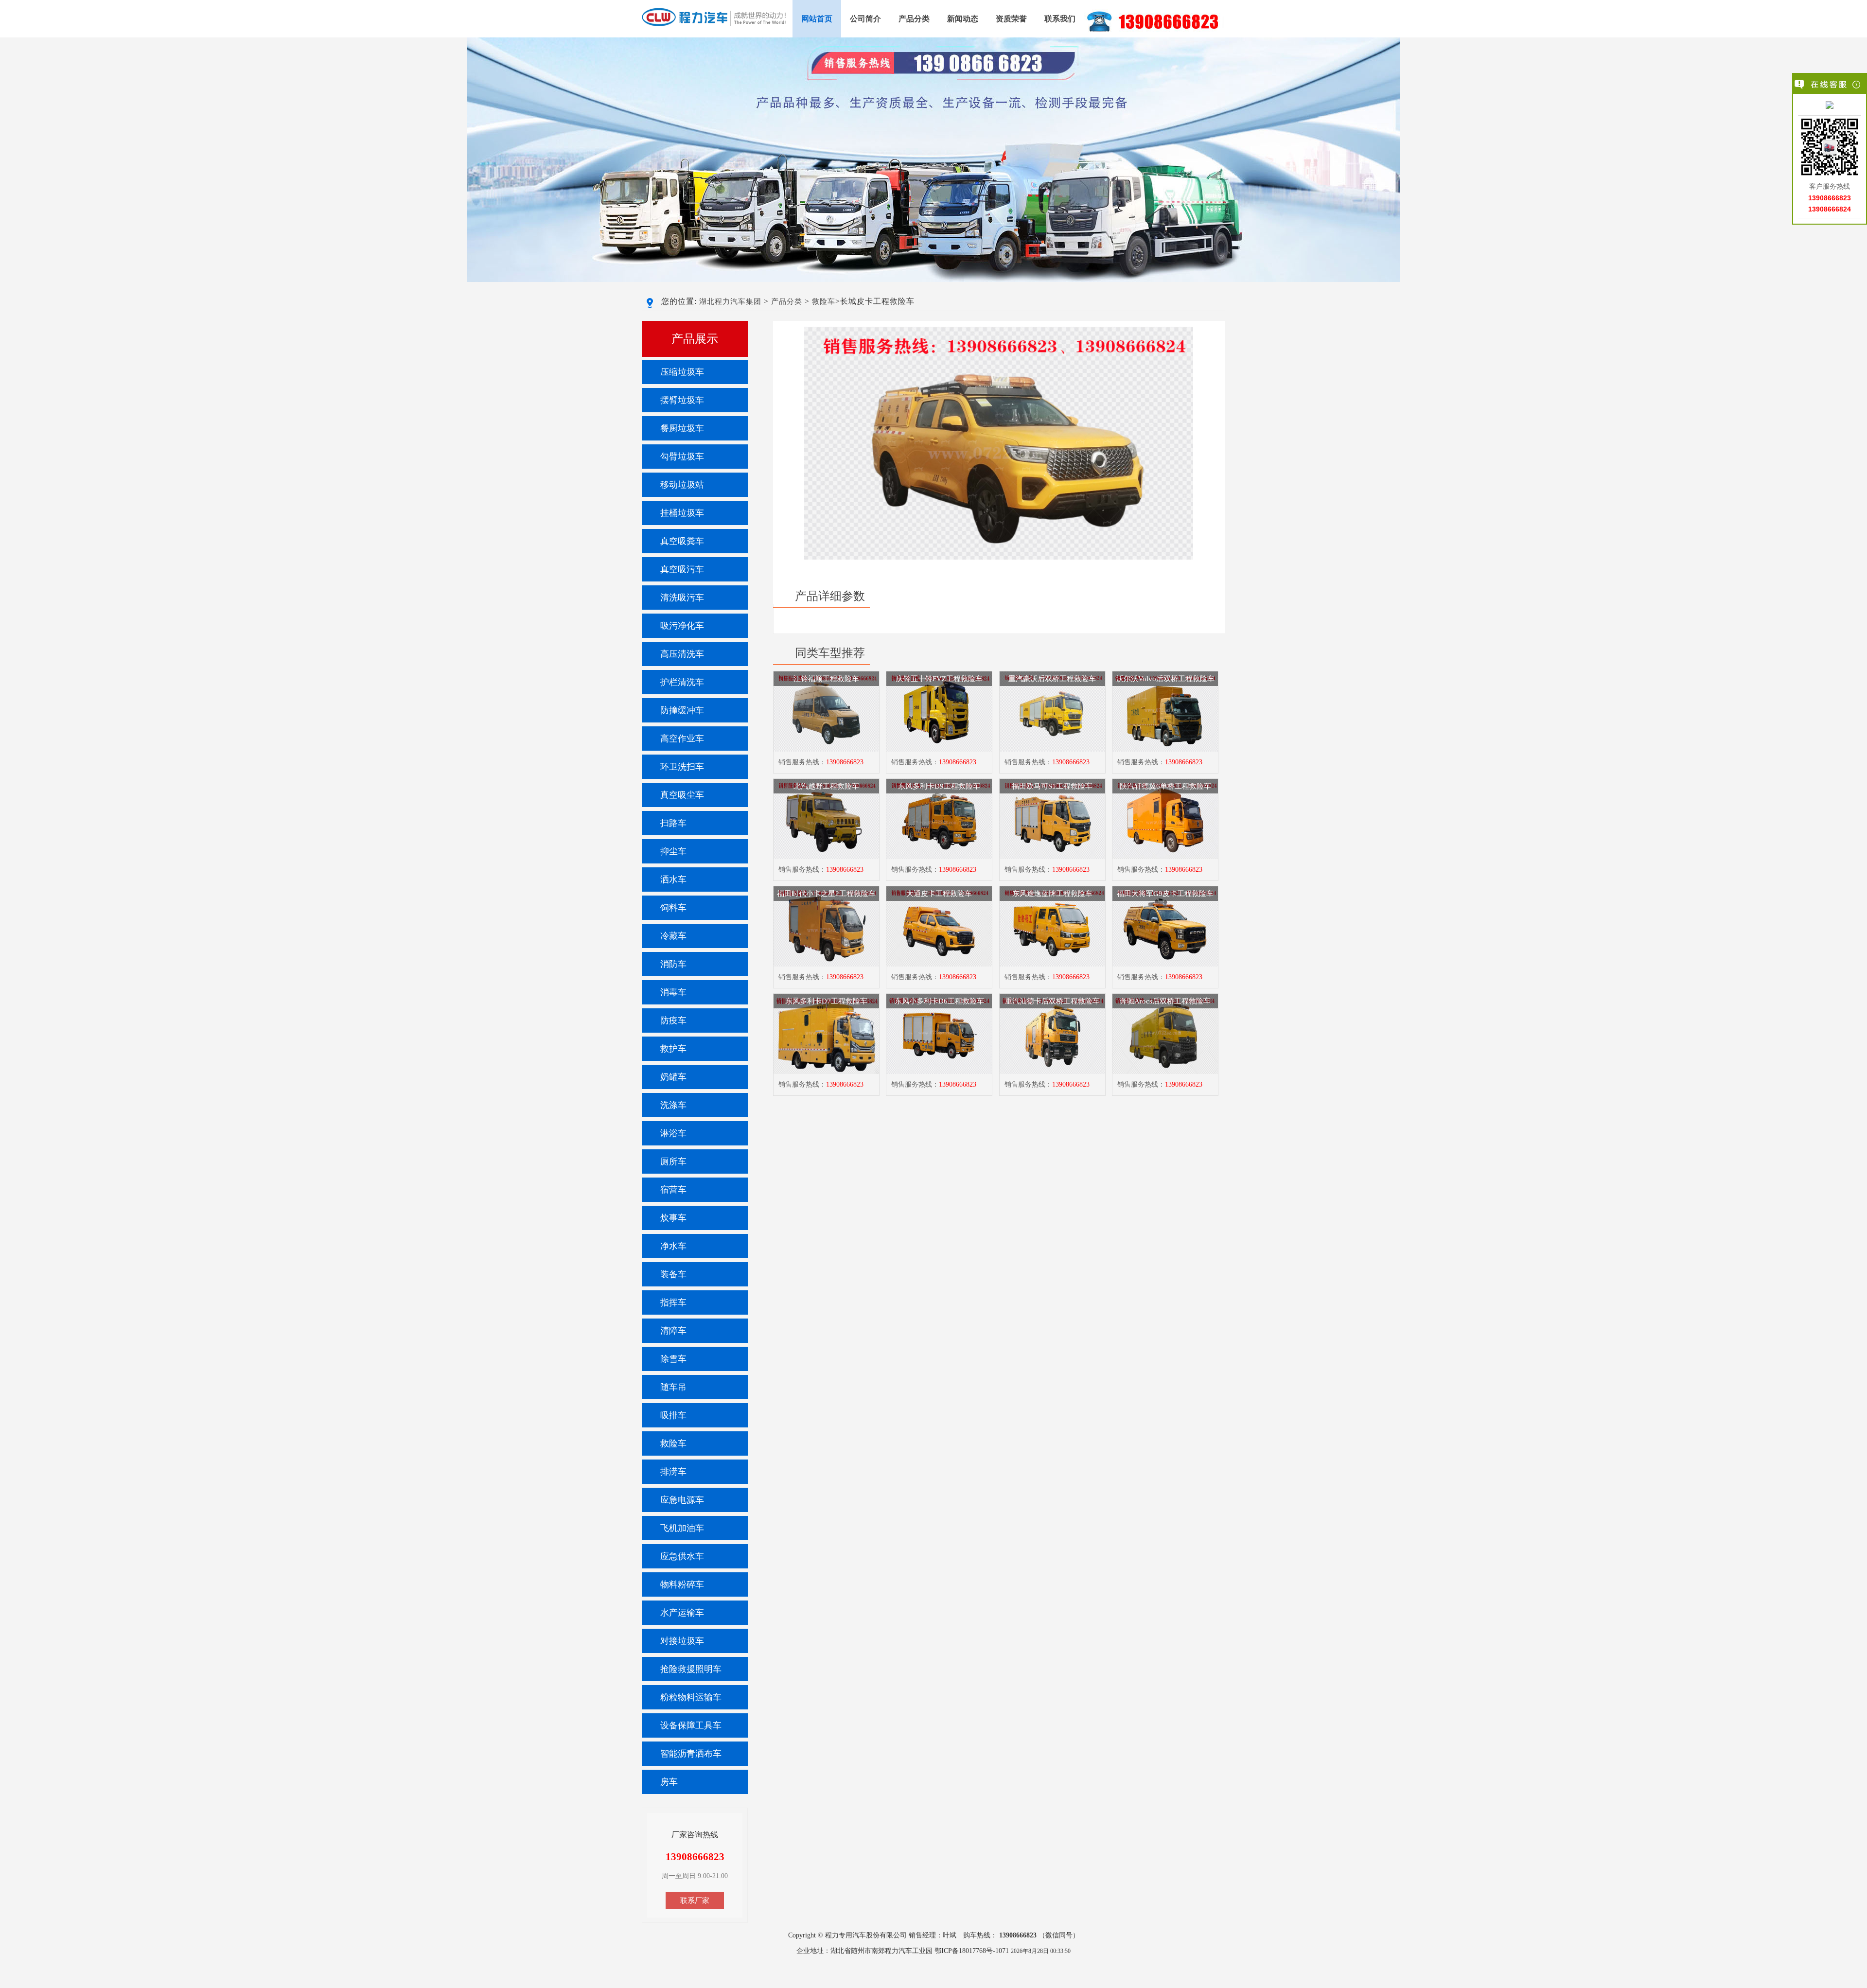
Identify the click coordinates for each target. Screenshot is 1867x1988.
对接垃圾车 (682, 1641)
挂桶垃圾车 (682, 513)
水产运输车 (682, 1613)
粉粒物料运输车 (691, 1697)
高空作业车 (682, 739)
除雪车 (673, 1359)
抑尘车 (673, 851)
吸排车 (673, 1415)
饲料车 (673, 908)
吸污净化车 (682, 626)
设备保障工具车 (691, 1725)
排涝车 (673, 1472)
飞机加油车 (682, 1528)
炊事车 (673, 1218)
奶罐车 (673, 1077)
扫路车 (673, 823)
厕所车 (673, 1161)
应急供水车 (682, 1556)
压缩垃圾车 (682, 372)
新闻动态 (963, 19)
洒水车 (673, 880)
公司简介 (865, 19)
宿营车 (673, 1190)
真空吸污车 (682, 569)
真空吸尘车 (682, 795)
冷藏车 (673, 936)
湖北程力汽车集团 (730, 301)
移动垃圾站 (682, 485)
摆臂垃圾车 (682, 400)
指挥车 (673, 1302)
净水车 (673, 1246)
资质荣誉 (1011, 19)
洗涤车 (673, 1105)
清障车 (673, 1331)
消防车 (673, 964)
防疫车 (673, 1020)
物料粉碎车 (682, 1584)
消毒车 (673, 992)
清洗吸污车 (682, 598)
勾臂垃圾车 (682, 457)
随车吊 (673, 1387)
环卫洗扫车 (682, 767)
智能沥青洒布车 (691, 1754)
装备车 (673, 1274)
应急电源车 (682, 1500)
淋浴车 (673, 1133)
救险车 (824, 301)
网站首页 (817, 19)
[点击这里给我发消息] (1830, 106)
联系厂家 (695, 1900)
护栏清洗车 (682, 682)
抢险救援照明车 (691, 1669)
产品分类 (914, 19)
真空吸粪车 (682, 541)
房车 (669, 1782)
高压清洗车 (682, 654)
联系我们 (1060, 19)
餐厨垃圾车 (682, 428)
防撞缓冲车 (682, 710)
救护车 (673, 1049)
